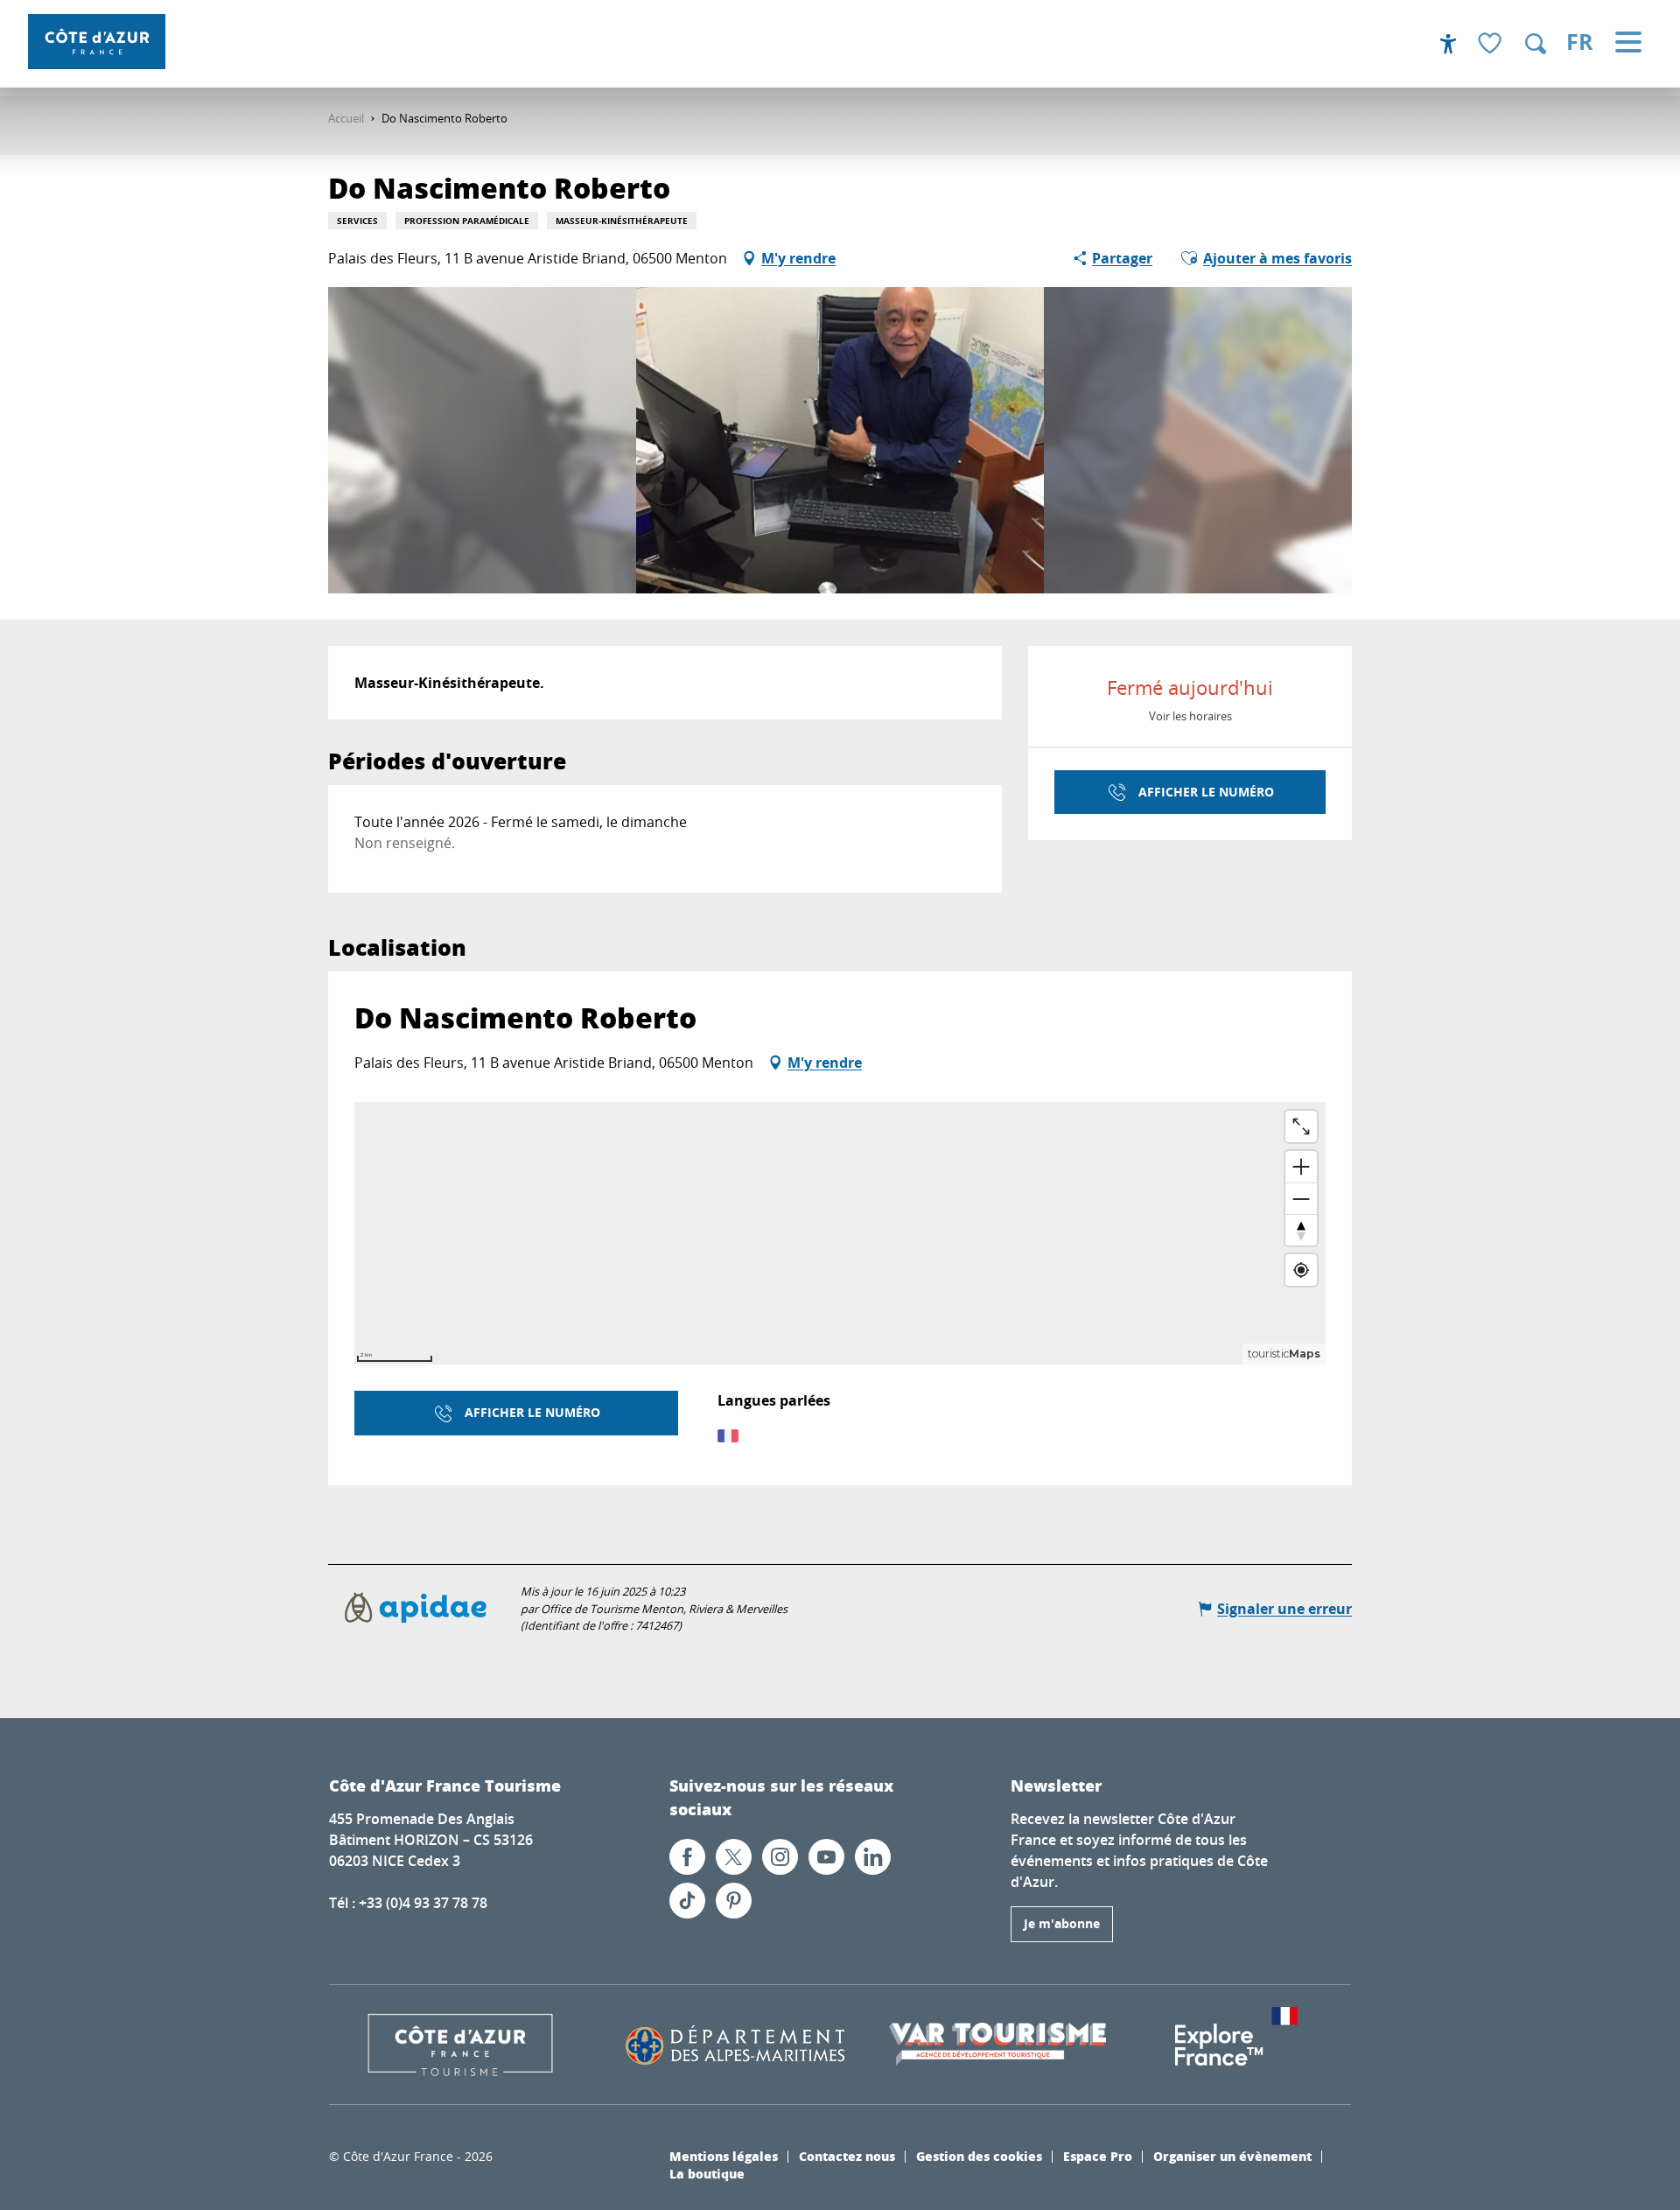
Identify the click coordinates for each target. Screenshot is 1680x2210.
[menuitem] (97, 42)
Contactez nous (847, 2156)
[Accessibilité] (1448, 44)
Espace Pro (1098, 2156)
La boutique (707, 2173)
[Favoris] (1492, 44)
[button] (1536, 44)
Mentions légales (724, 2156)
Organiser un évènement (1232, 2156)
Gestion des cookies (979, 2156)
